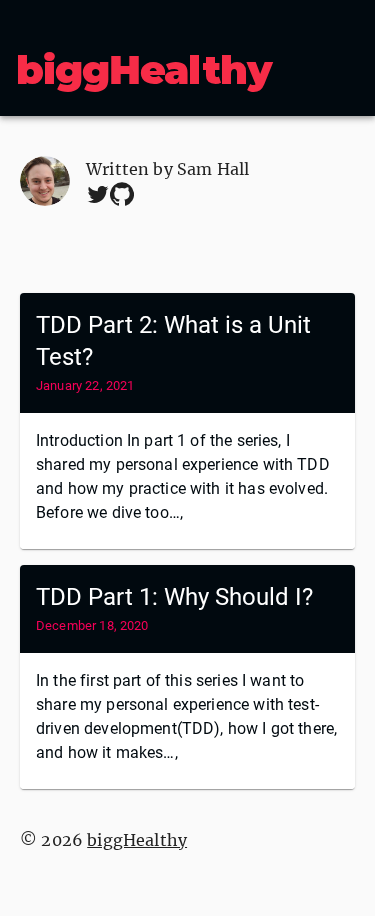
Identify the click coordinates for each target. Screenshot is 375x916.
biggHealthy (144, 69)
